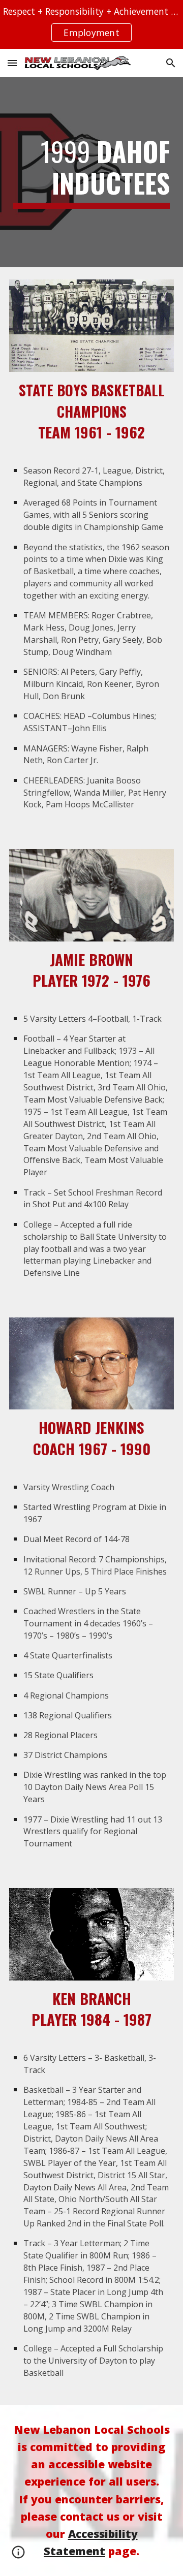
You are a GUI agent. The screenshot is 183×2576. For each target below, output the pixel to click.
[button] (12, 63)
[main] (91, 172)
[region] (91, 24)
